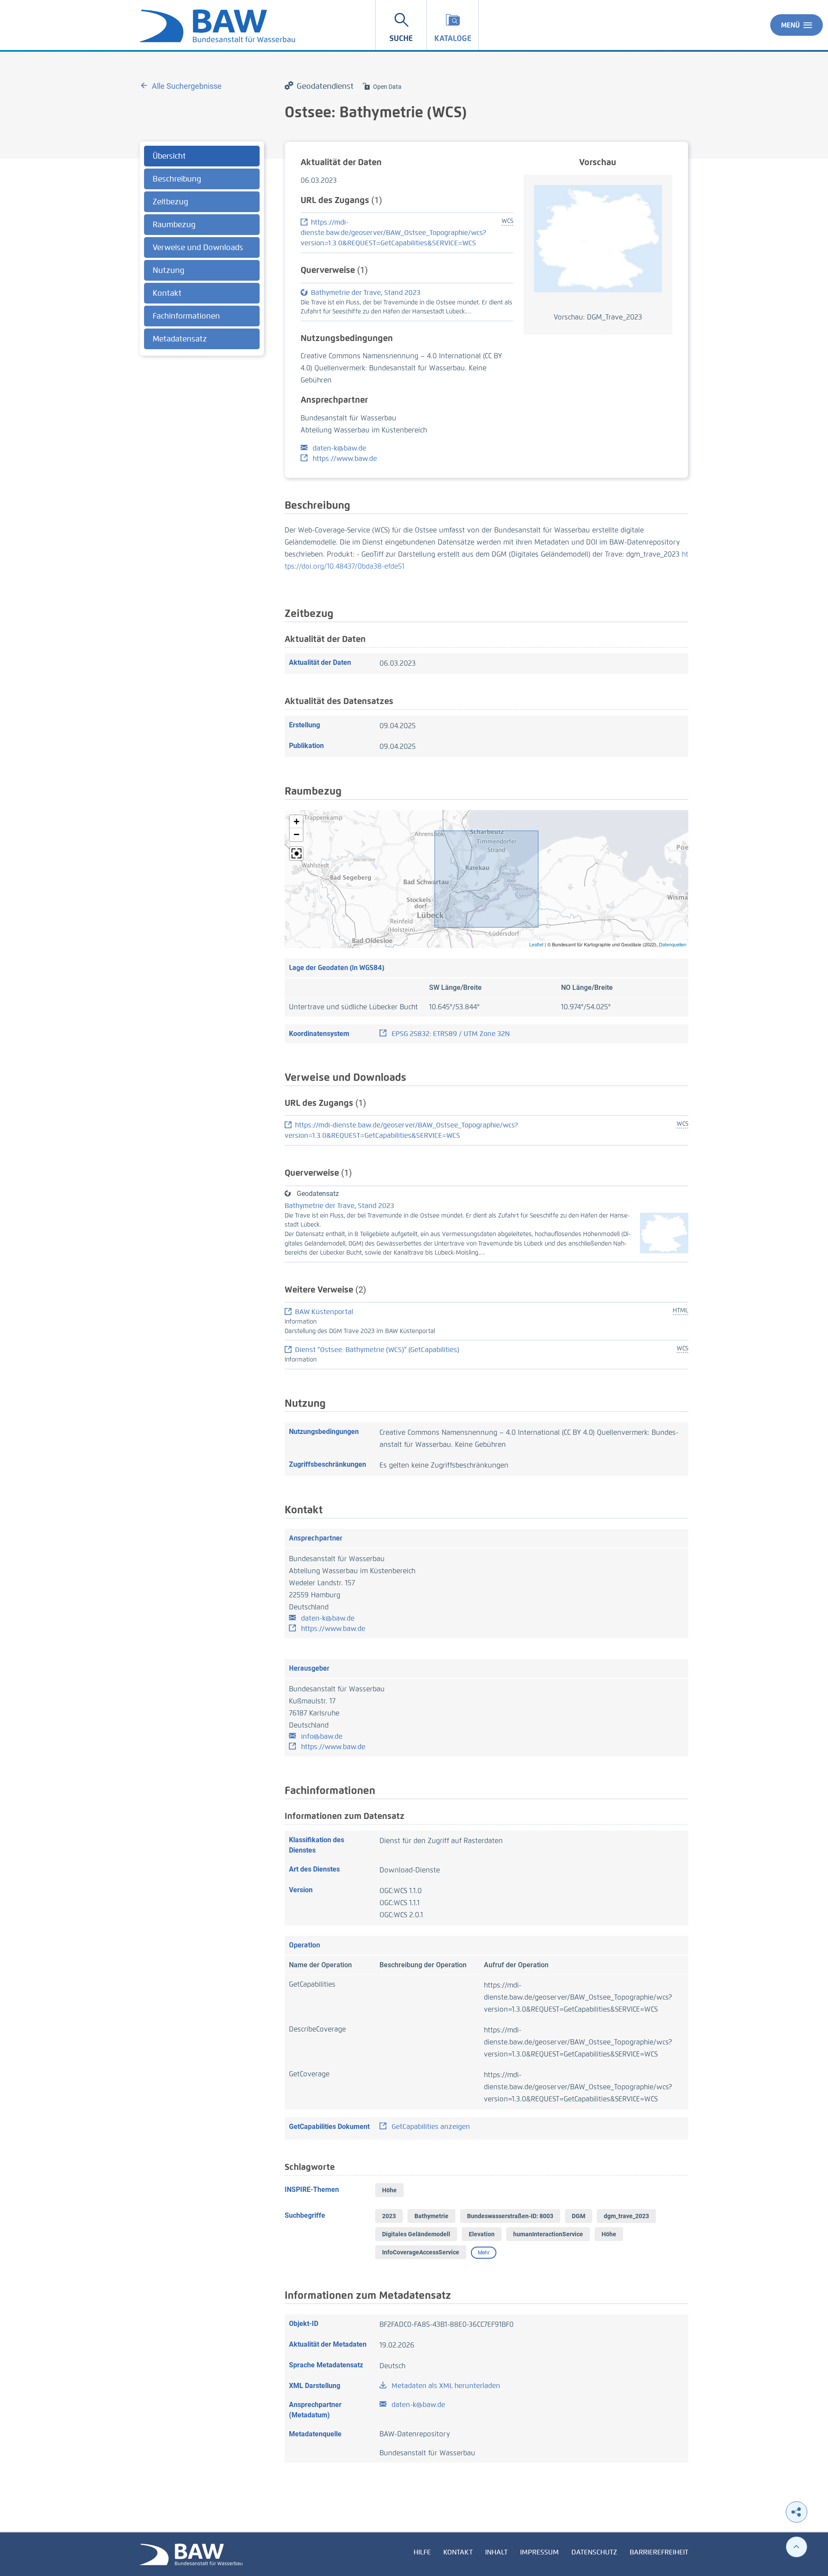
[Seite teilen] (797, 2512)
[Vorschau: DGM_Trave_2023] (598, 238)
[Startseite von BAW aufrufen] (191, 2554)
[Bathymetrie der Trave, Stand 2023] (664, 1232)
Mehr (484, 2253)
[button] (296, 822)
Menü (790, 25)
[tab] (202, 156)
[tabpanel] (202, 249)
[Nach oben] (797, 2547)
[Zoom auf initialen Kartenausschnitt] (296, 854)
